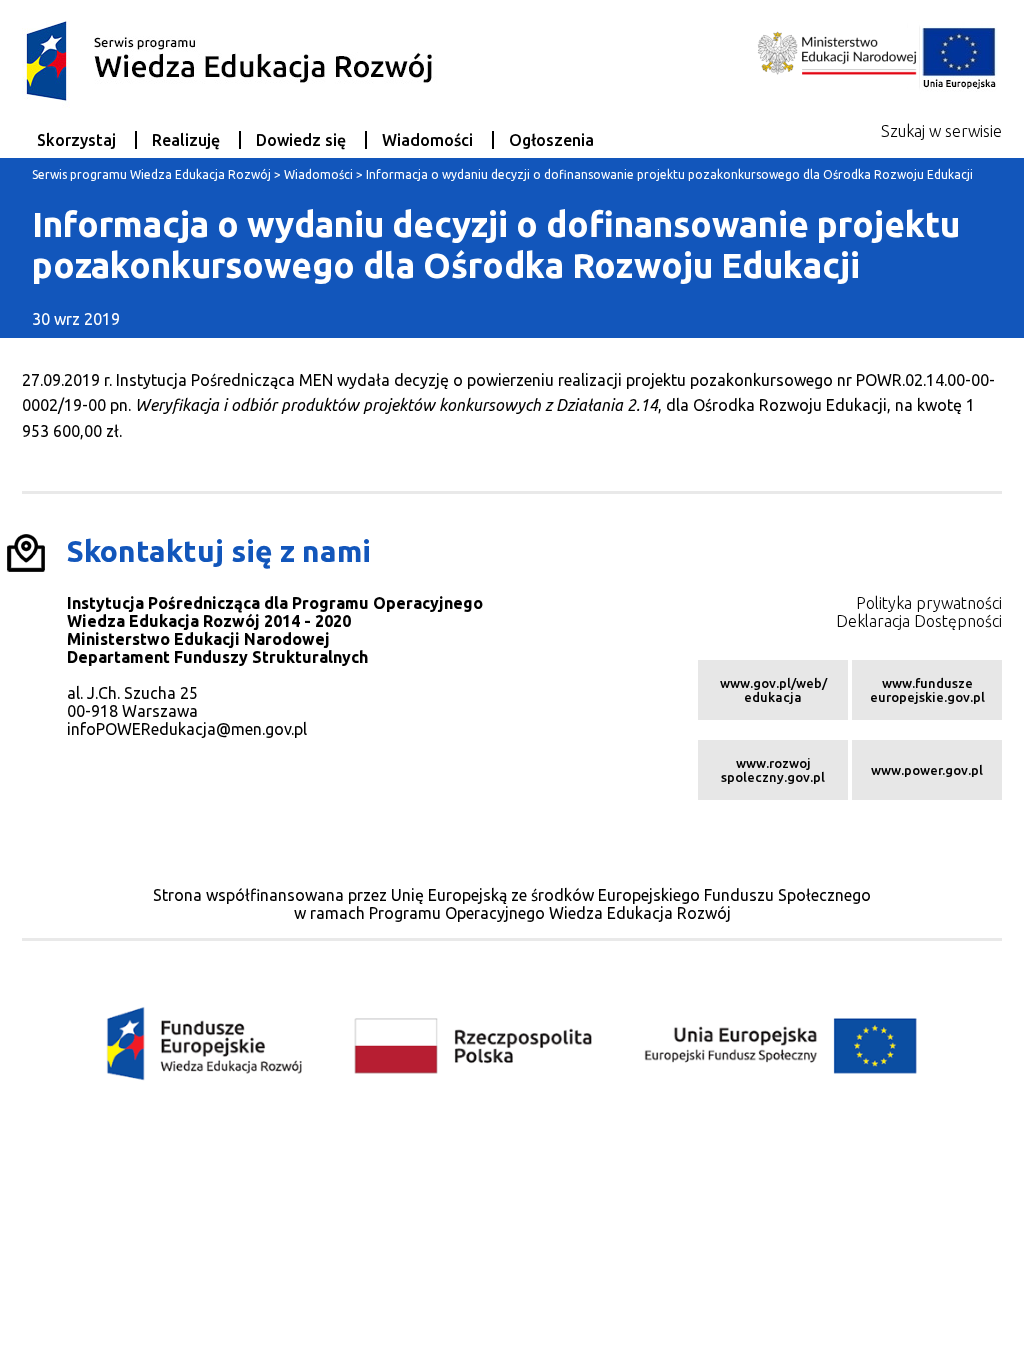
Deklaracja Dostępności (919, 621)
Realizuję (186, 140)
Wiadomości (427, 140)
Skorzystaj (76, 140)
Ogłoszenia (551, 140)
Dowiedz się (301, 140)
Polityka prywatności (929, 603)
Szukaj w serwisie (941, 131)
